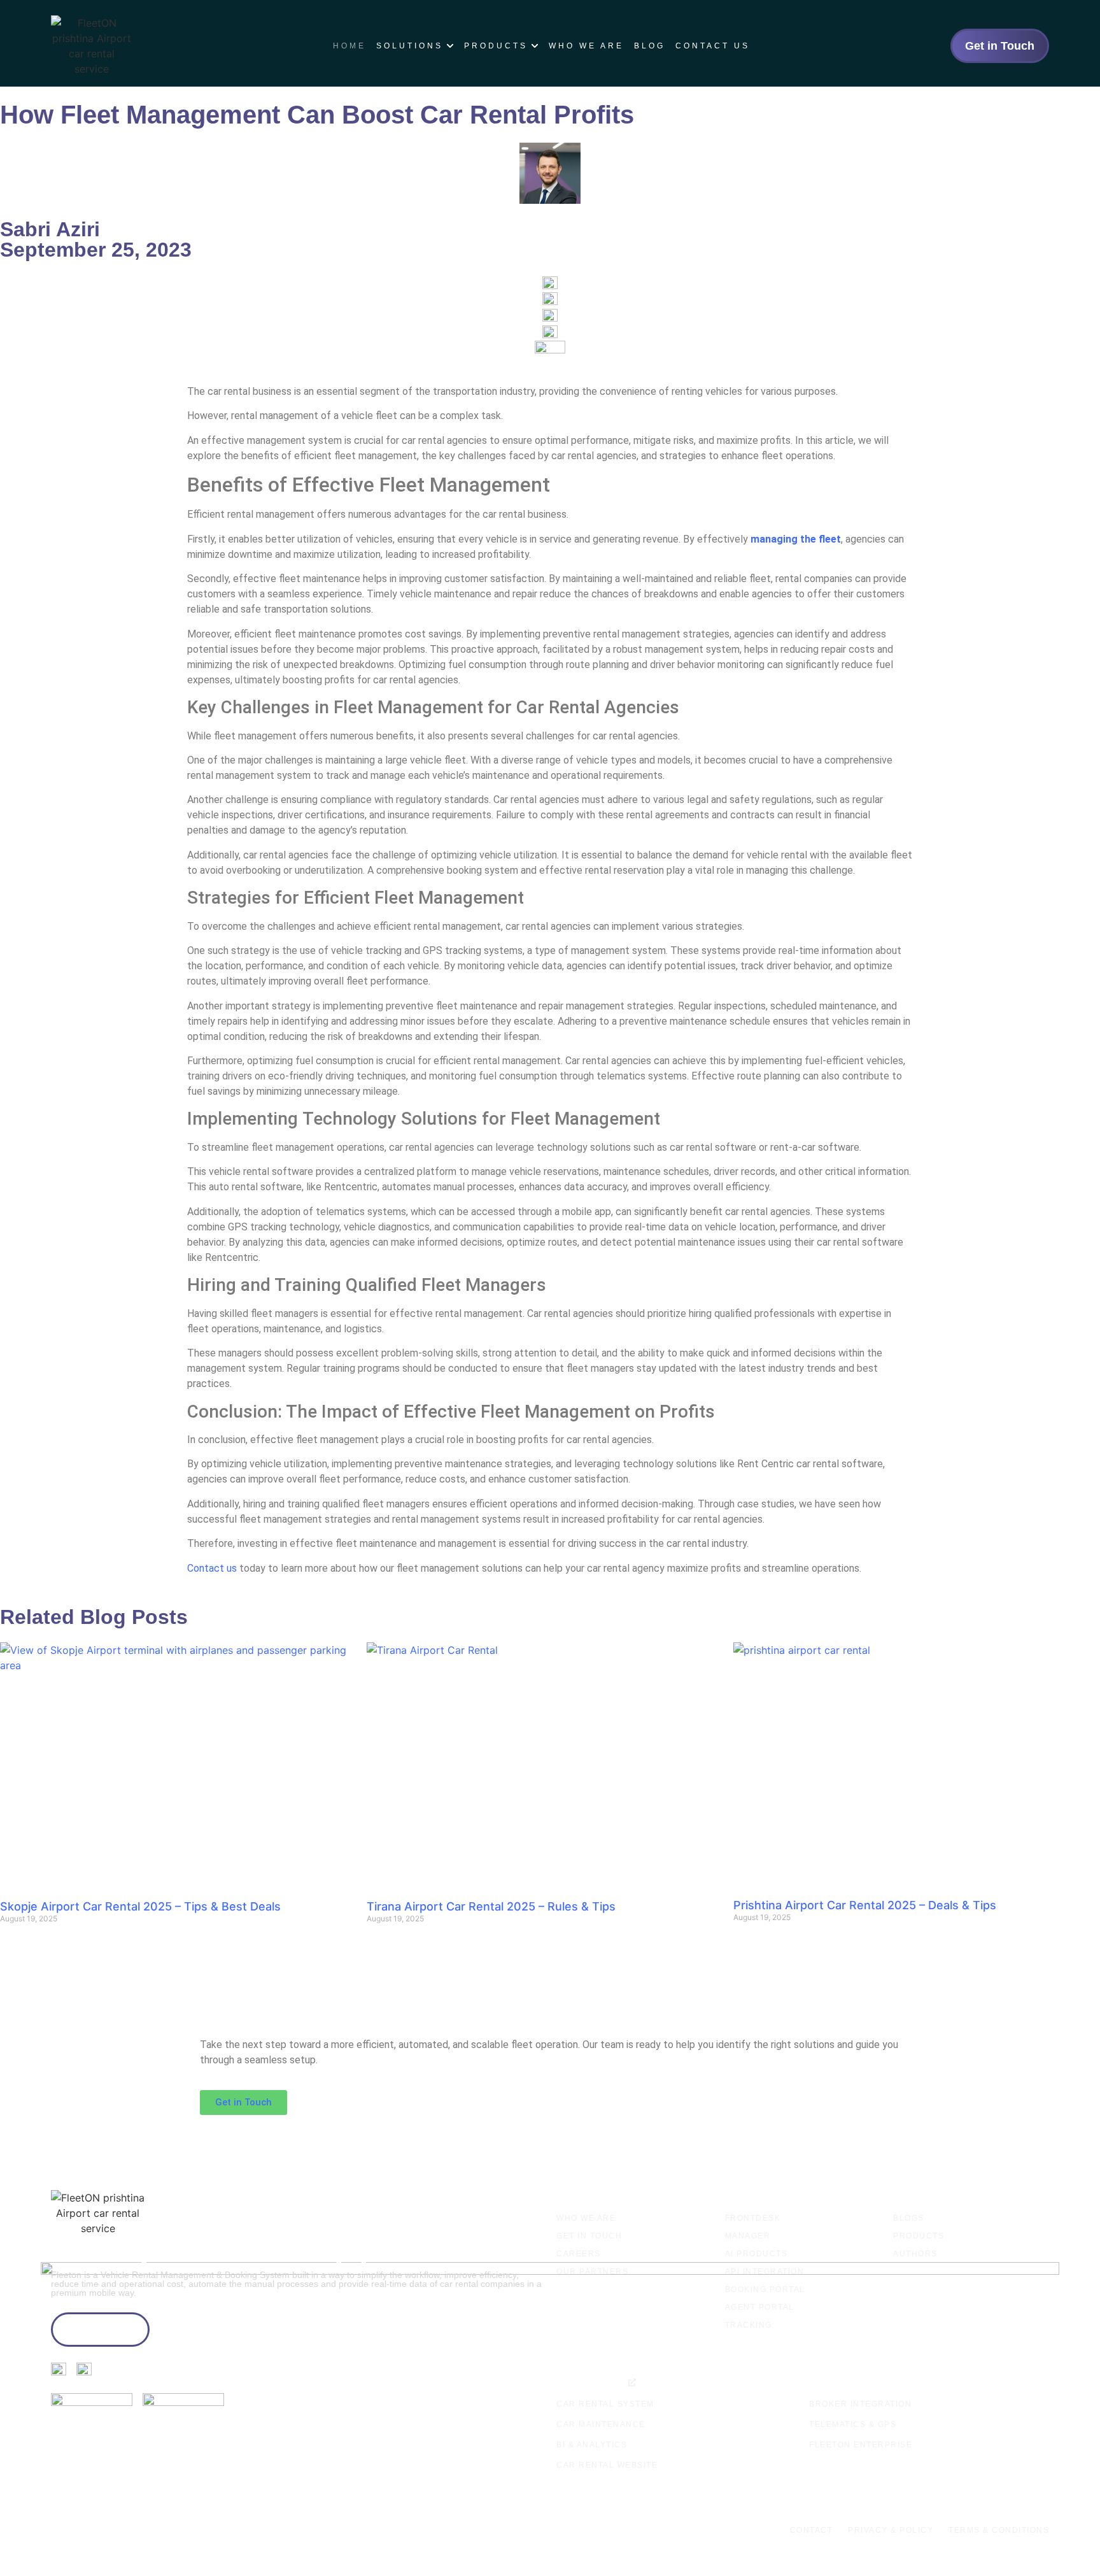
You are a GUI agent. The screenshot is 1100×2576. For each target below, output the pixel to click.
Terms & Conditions (999, 2530)
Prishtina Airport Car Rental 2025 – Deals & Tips (865, 1905)
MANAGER (748, 2236)
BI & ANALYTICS (592, 2445)
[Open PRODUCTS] (535, 46)
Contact (812, 2530)
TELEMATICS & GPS (853, 2424)
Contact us (212, 1568)
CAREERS (579, 2254)
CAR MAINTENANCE (601, 2424)
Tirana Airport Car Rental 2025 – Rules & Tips (491, 1906)
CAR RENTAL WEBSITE (607, 2465)
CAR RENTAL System (605, 2404)
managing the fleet (796, 539)
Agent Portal (760, 2307)
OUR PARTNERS (592, 2272)
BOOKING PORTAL (765, 2289)
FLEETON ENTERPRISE (861, 2445)
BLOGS (909, 2218)
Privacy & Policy (891, 2530)
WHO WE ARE (586, 2218)
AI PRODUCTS (757, 2254)
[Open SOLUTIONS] (450, 46)
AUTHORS (915, 2254)
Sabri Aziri (50, 229)
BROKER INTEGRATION (860, 2404)
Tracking (749, 2325)
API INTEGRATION (765, 2272)
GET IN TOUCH (589, 2236)
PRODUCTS (919, 2236)
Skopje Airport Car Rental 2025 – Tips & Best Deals (140, 1906)
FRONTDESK (753, 2218)
